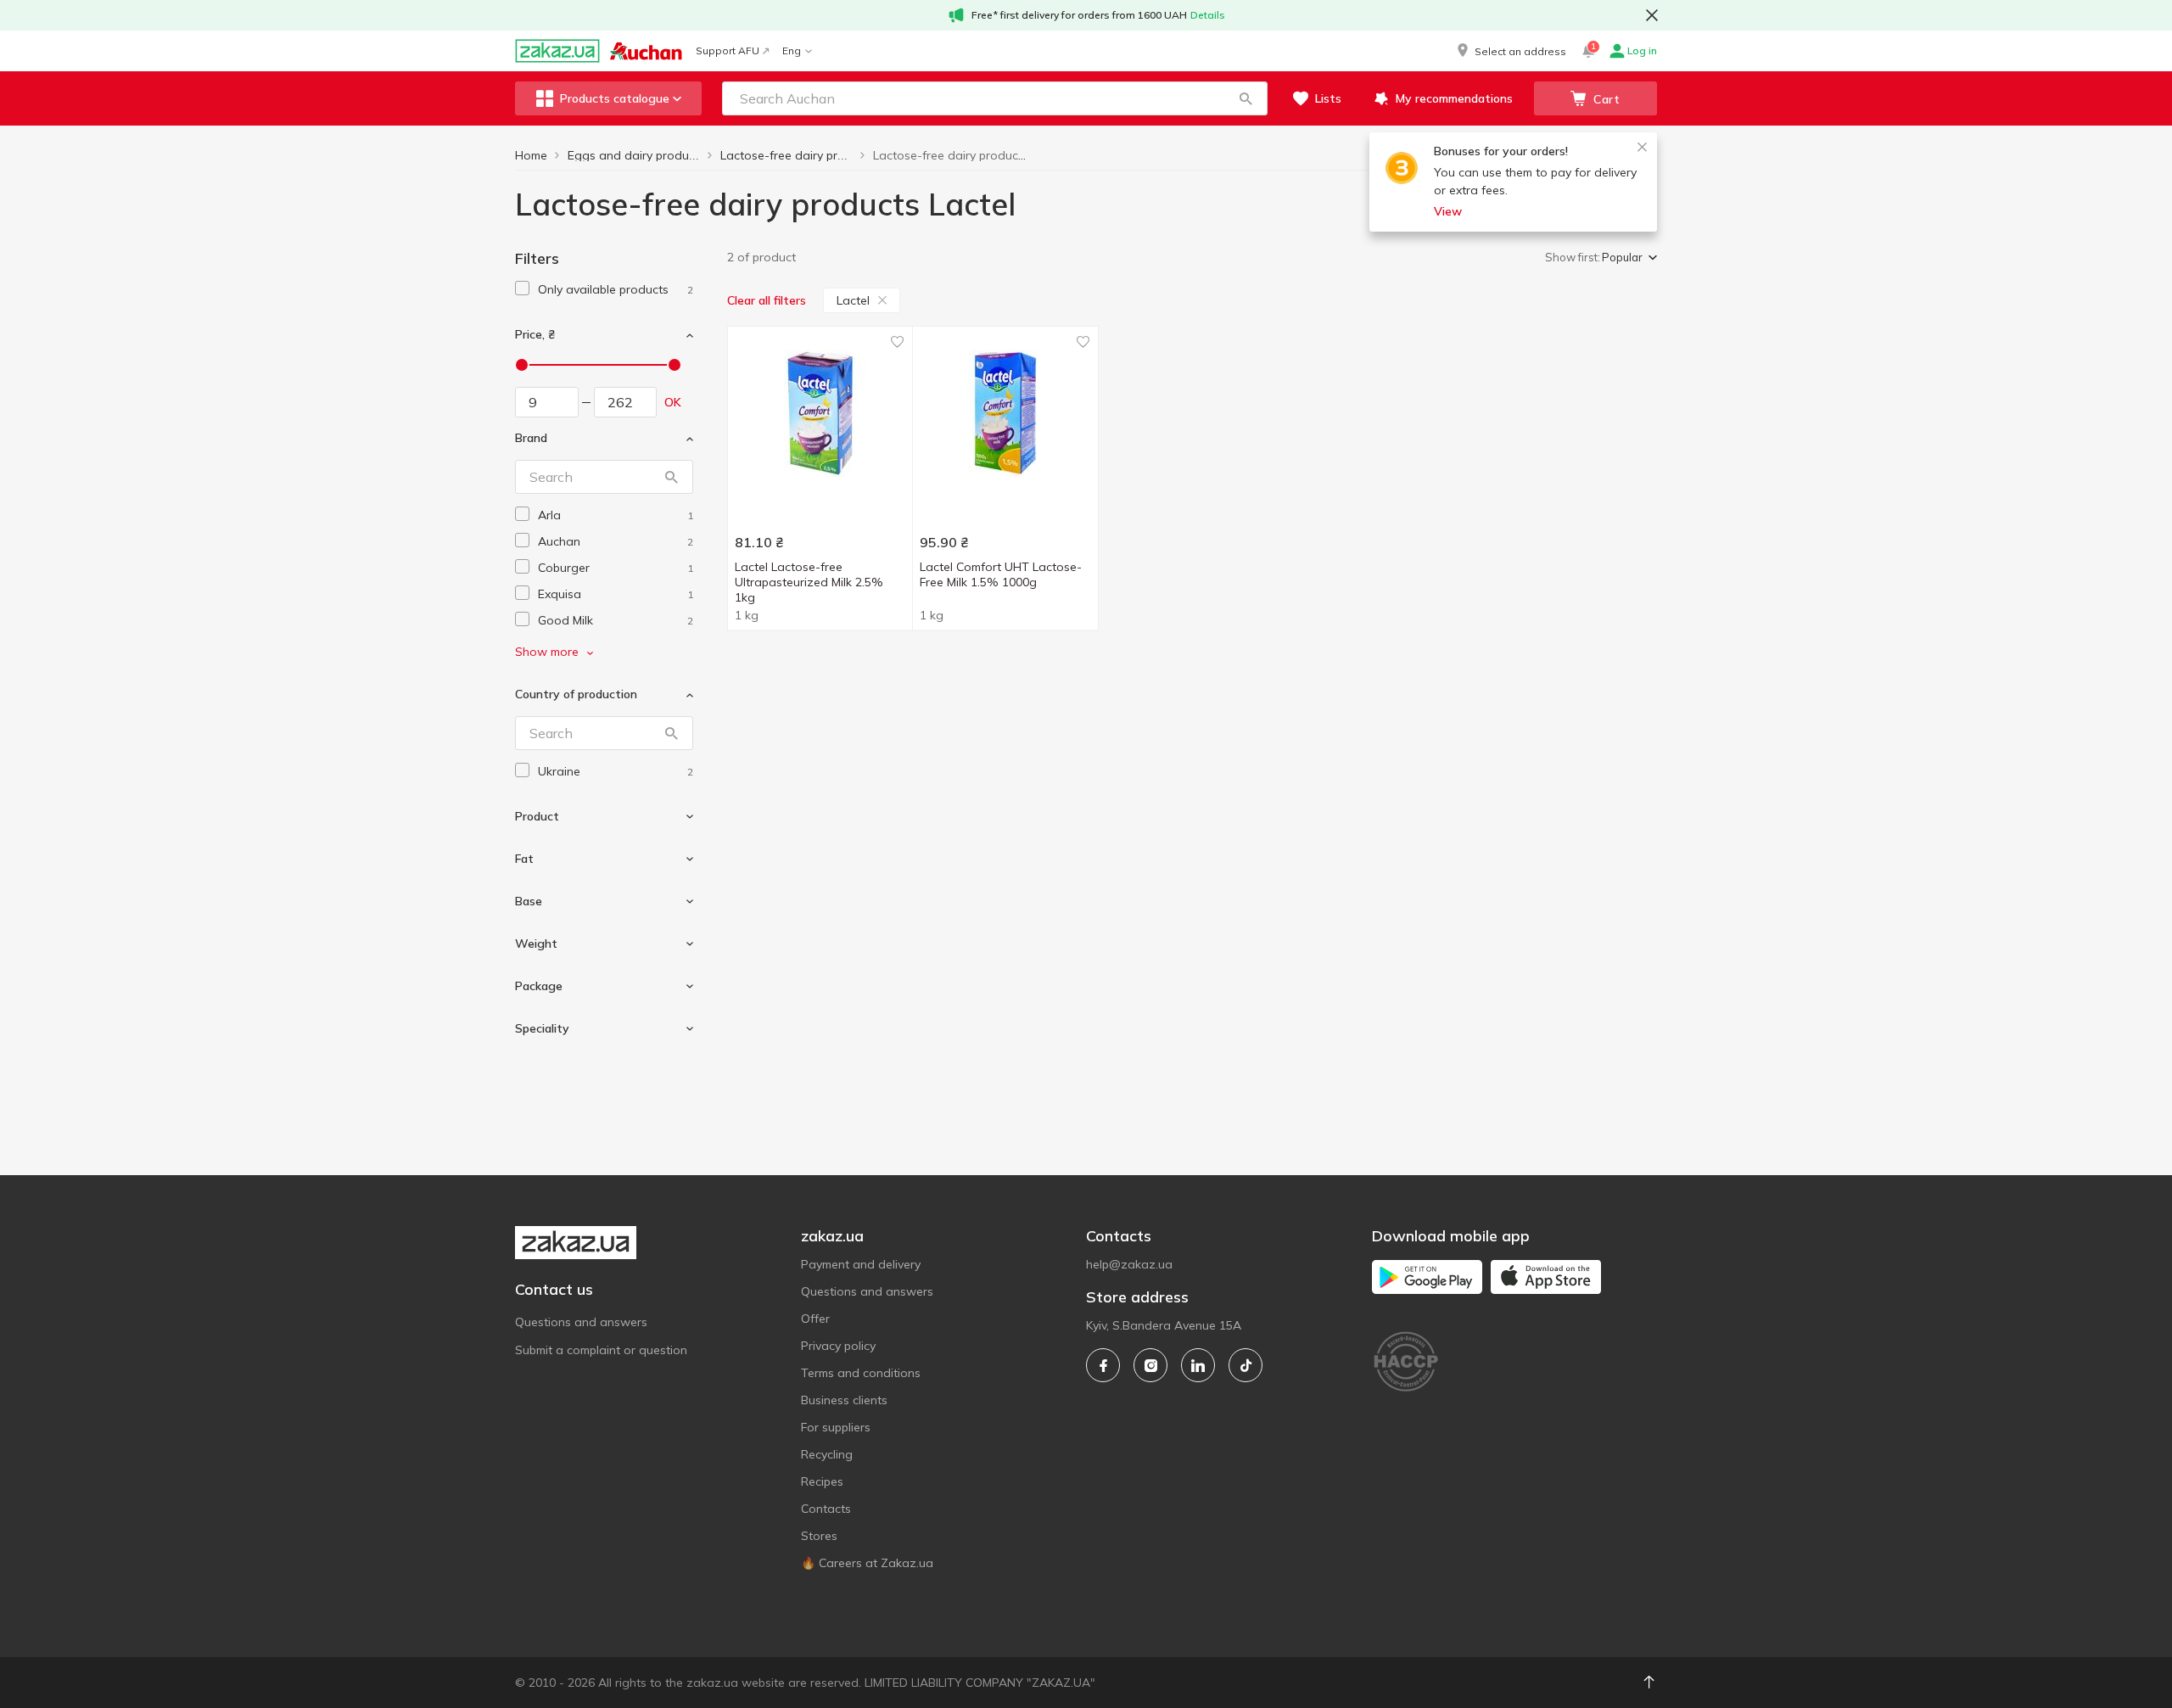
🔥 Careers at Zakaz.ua (867, 1563)
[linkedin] (1198, 1365)
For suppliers (836, 1427)
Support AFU (728, 50)
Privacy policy (838, 1346)
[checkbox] (522, 288)
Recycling (827, 1454)
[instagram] (1150, 1365)
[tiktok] (1246, 1365)
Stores (819, 1536)
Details (1208, 15)
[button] (1510, 51)
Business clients (844, 1400)
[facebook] (1103, 1365)
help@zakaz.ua (1129, 1264)
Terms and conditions (861, 1373)
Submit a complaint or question (601, 1350)
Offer (815, 1319)
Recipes (822, 1481)
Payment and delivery (861, 1264)
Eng (792, 50)
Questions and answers (581, 1322)
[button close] (1652, 15)
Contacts (826, 1509)
